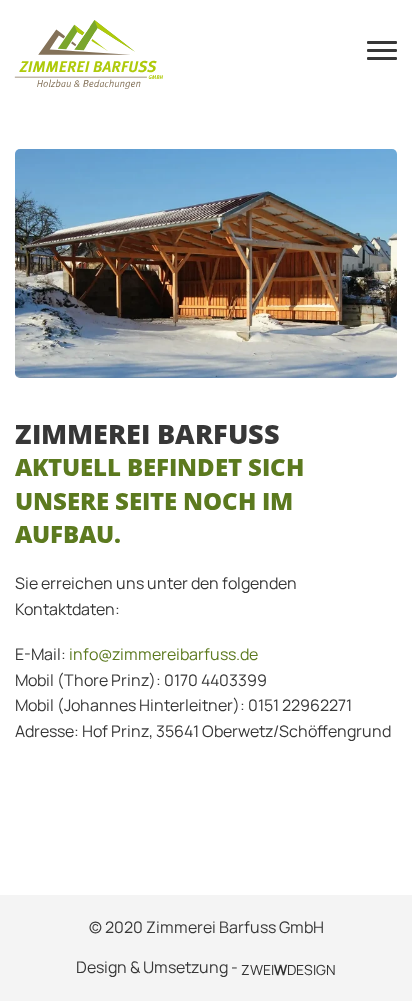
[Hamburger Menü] (382, 54)
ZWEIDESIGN (288, 969)
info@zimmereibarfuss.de (163, 654)
